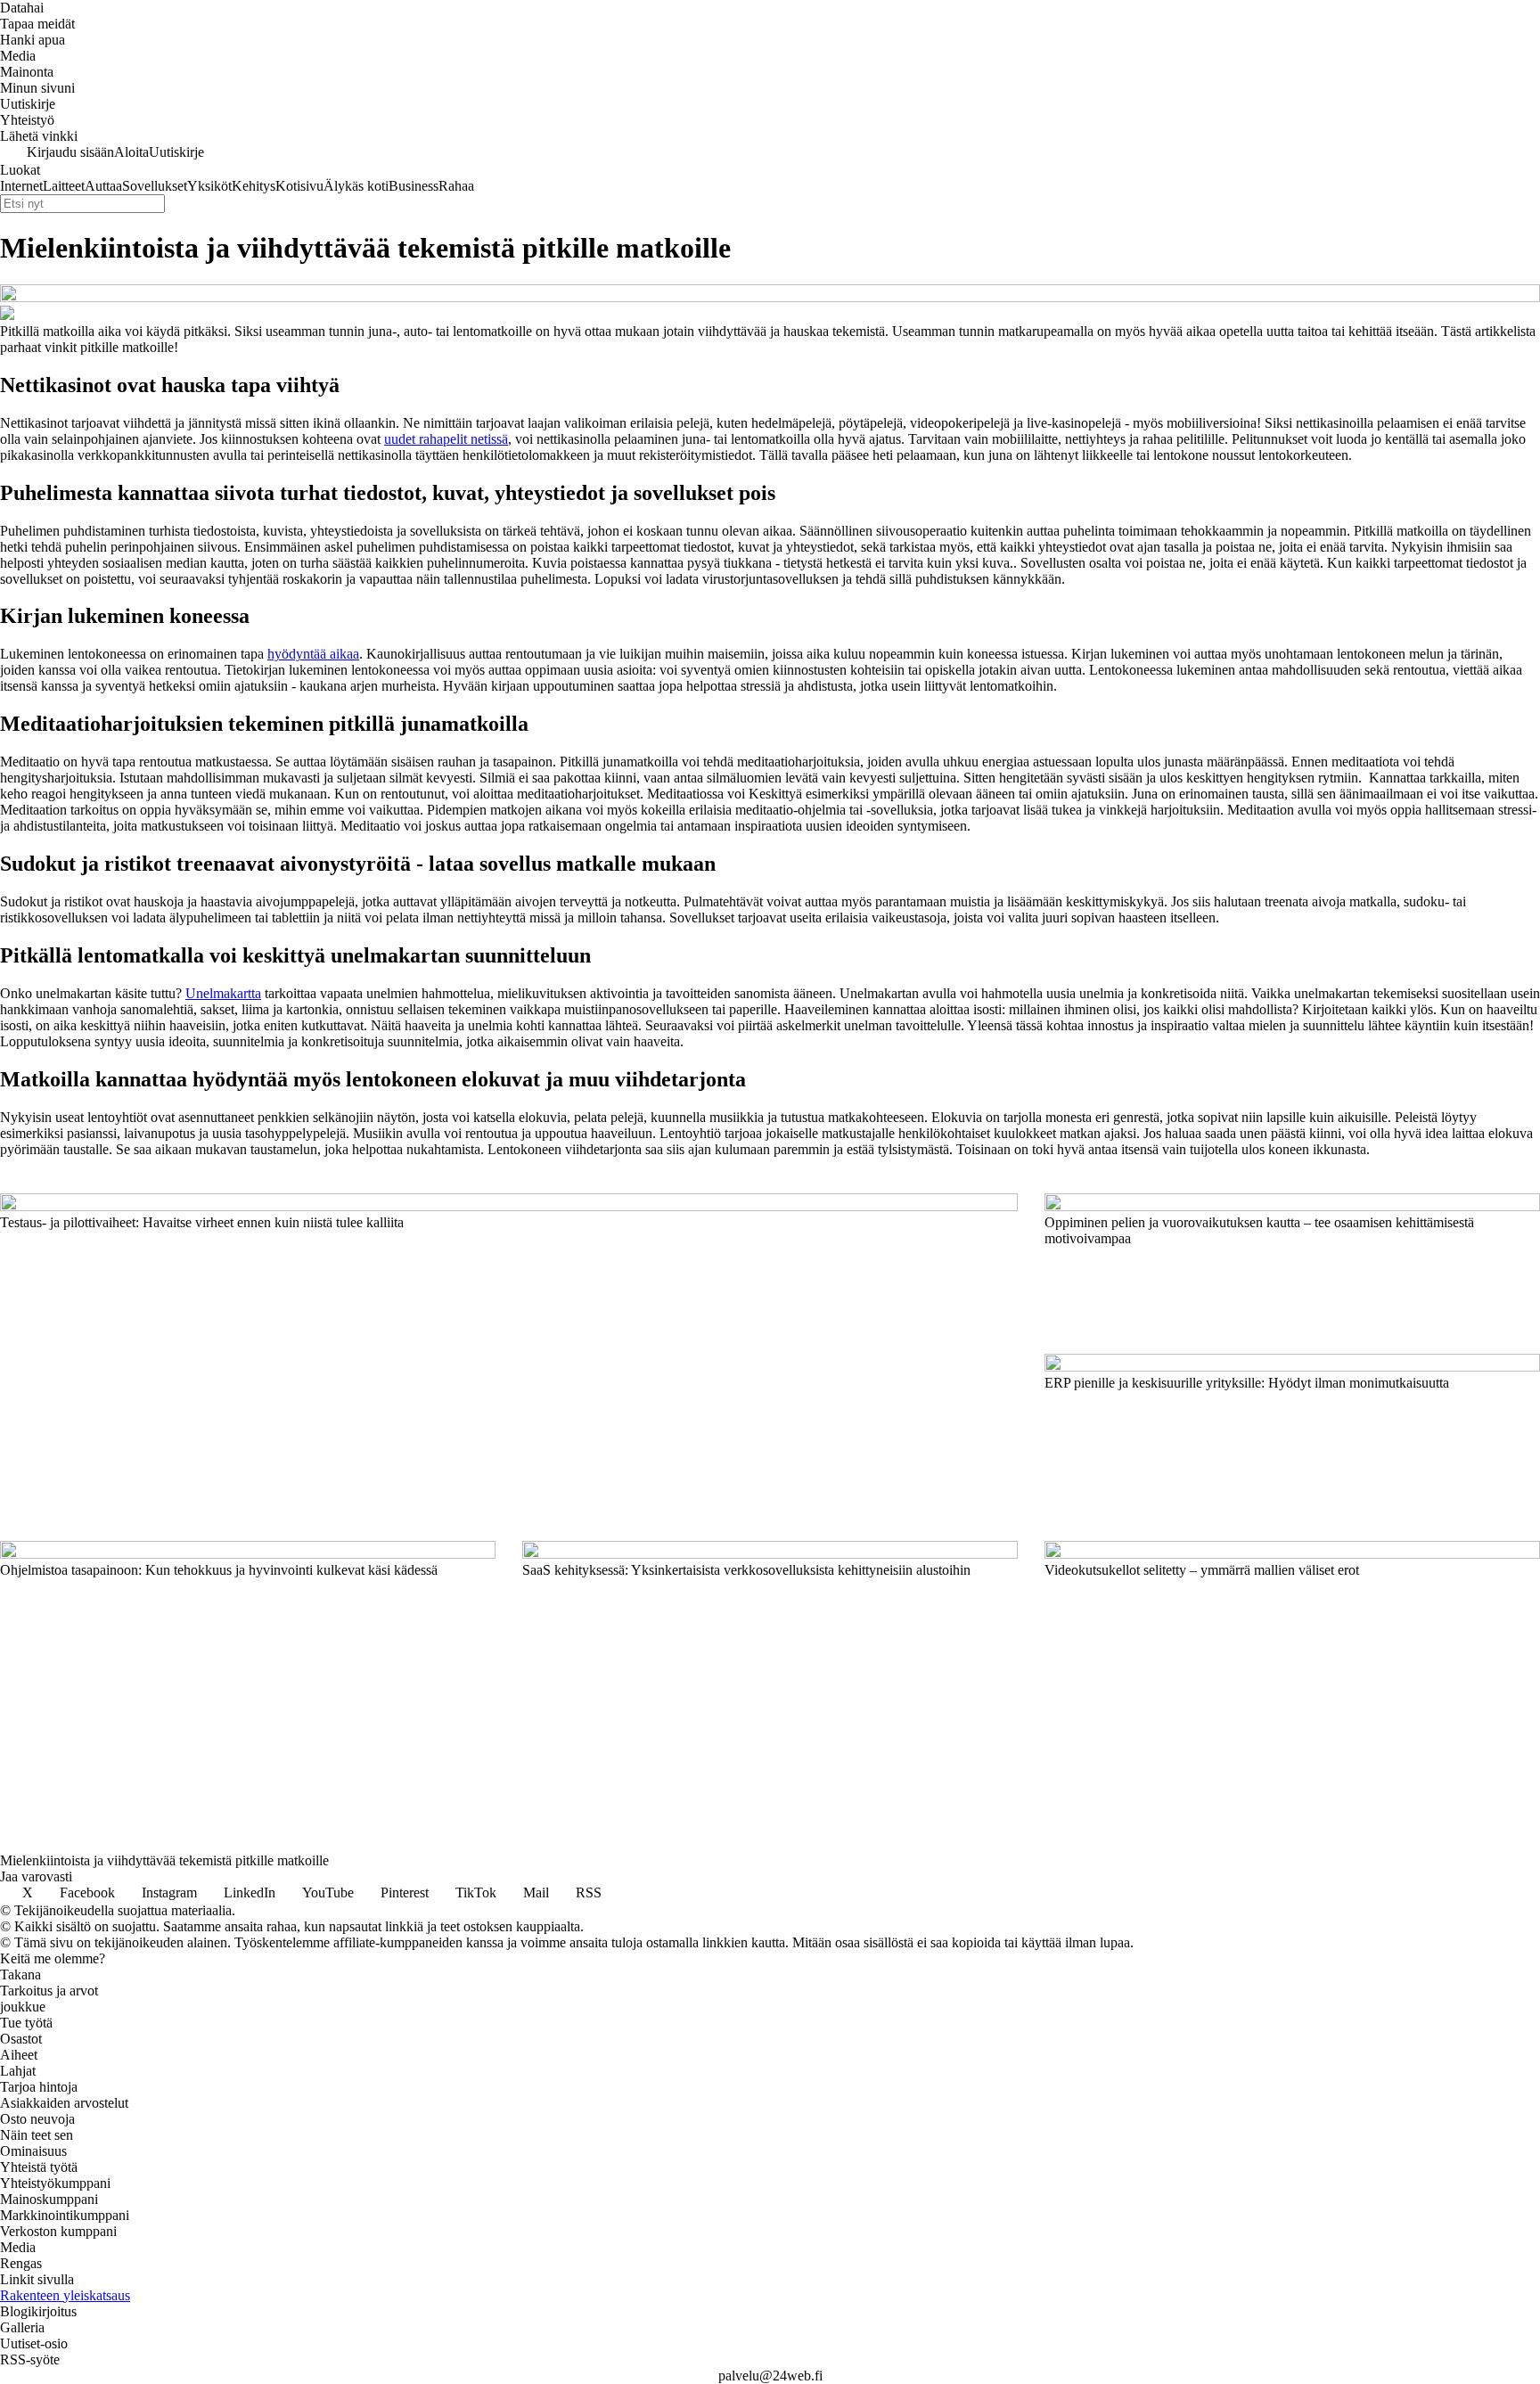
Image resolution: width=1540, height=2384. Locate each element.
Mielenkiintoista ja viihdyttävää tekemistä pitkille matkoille (164, 1860)
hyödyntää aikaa (313, 654)
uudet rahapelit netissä (446, 439)
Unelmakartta (223, 993)
